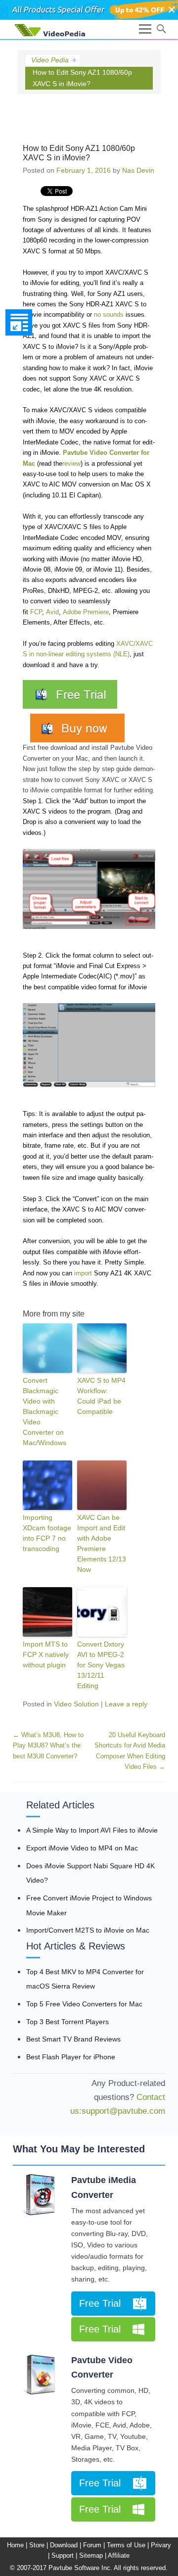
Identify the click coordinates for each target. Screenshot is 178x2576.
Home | (17, 2545)
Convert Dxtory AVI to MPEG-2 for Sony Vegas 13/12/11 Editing (101, 1665)
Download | (66, 2545)
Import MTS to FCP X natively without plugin (46, 1654)
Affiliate (119, 2555)
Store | (39, 2545)
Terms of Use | (128, 2545)
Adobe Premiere (86, 612)
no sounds (109, 315)
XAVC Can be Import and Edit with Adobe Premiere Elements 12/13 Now (102, 1543)
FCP (36, 612)
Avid (52, 612)
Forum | (94, 2545)
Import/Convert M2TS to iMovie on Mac (88, 1930)
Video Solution (76, 1704)
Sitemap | (93, 2555)
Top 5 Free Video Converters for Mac (84, 2004)
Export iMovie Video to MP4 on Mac (82, 1848)
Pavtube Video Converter (102, 2368)
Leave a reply (126, 1704)
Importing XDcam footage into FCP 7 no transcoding (47, 1533)
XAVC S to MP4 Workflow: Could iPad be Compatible (101, 1396)
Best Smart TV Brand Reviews (73, 2039)
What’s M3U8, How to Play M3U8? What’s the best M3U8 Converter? (48, 1746)
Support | (64, 2555)
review (71, 463)
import (83, 1273)
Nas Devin (138, 170)
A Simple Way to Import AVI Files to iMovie (92, 1830)
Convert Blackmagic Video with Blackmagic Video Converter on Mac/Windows (44, 1411)
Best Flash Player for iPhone (71, 2057)
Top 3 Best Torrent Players (67, 2022)
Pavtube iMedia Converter (104, 2187)
